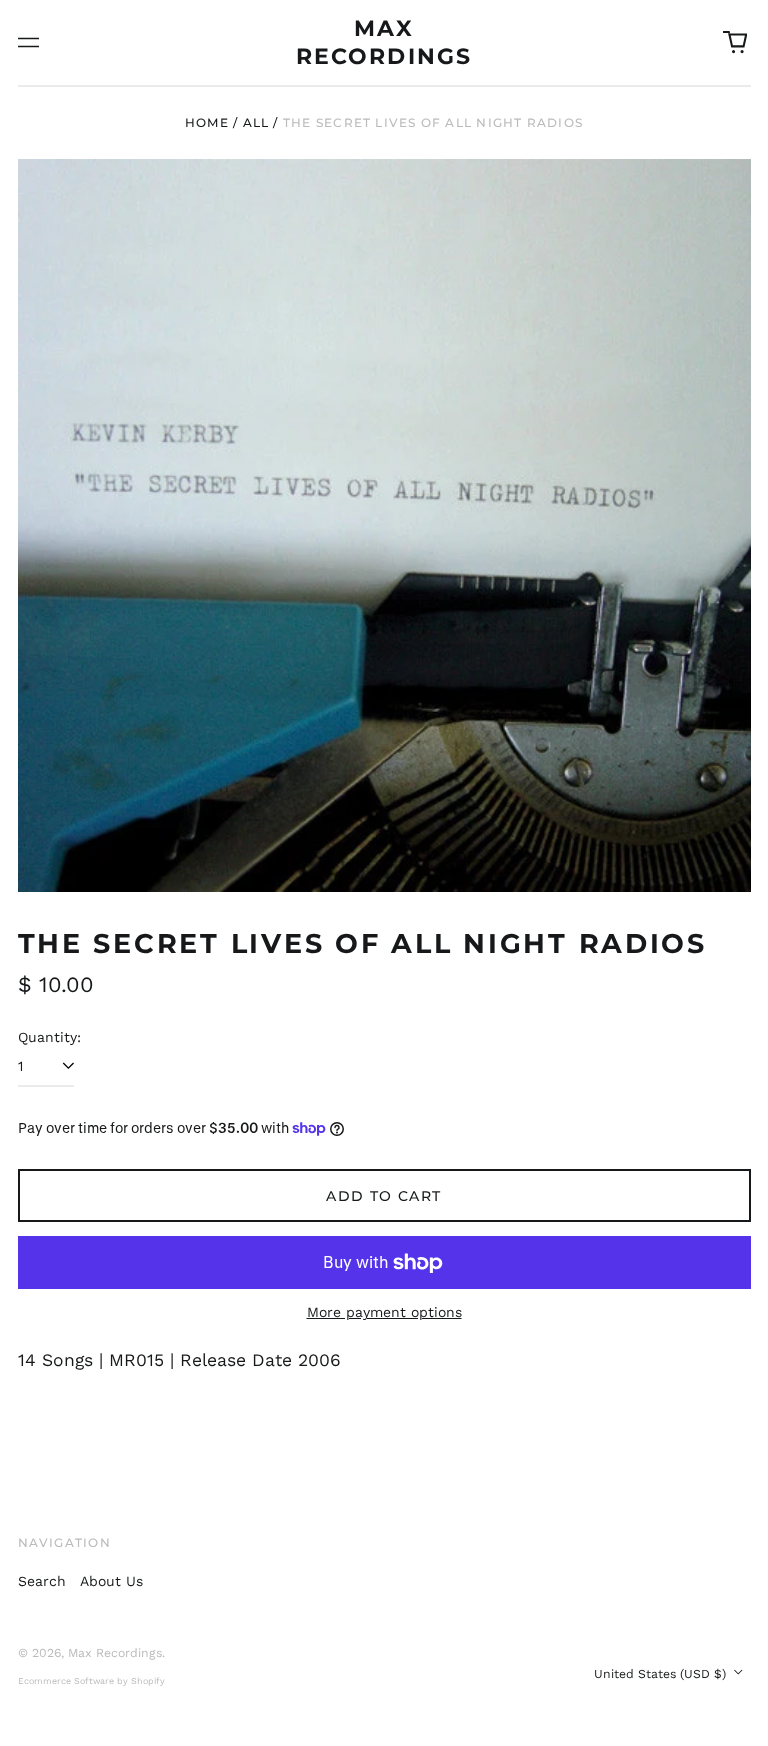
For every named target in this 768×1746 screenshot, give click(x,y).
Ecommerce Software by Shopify (91, 1681)
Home (207, 122)
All (256, 122)
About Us (111, 1581)
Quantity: (49, 1037)
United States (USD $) (662, 1674)
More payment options (384, 1312)
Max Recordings (115, 1653)
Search (42, 1581)
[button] (735, 43)
